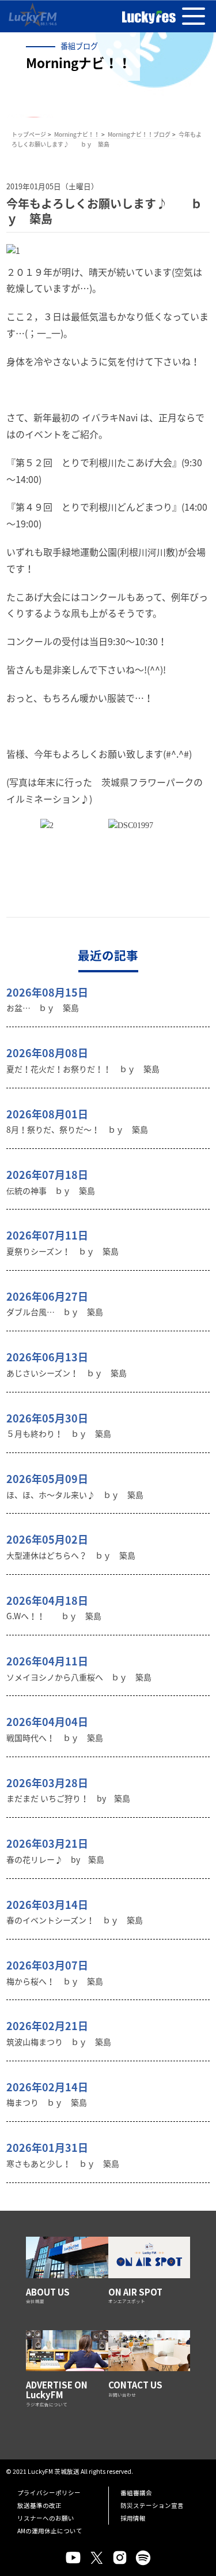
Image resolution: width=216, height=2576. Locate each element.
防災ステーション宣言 (152, 2505)
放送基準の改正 (39, 2505)
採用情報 (133, 2518)
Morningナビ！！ (77, 134)
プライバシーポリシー (49, 2493)
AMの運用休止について (50, 2531)
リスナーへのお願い (46, 2518)
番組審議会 (136, 2493)
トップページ (29, 134)
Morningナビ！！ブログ (139, 134)
